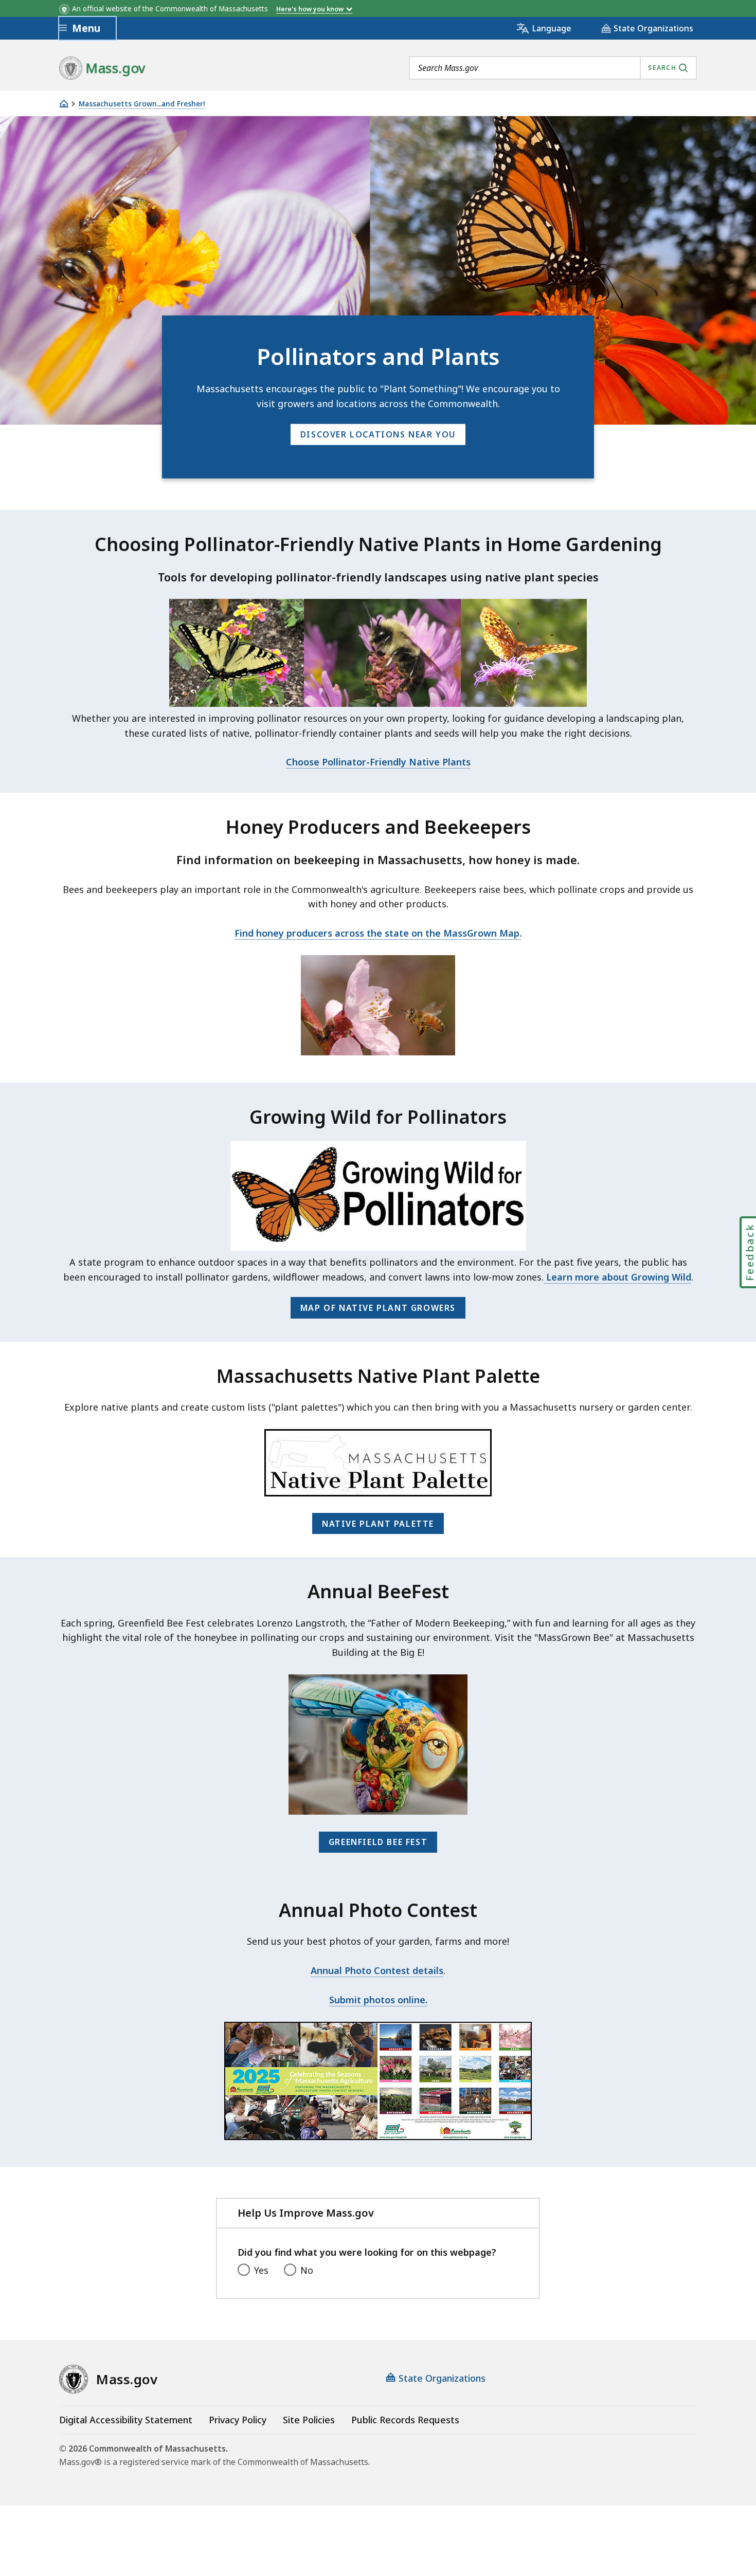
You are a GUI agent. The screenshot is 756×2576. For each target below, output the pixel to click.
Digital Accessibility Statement (126, 2420)
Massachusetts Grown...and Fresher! (142, 104)
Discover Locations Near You (378, 434)
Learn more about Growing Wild (617, 1277)
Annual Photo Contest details (377, 1970)
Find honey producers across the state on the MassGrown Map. (378, 933)
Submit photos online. (378, 2000)
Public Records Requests (405, 2420)
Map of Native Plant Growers (378, 1308)
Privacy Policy (238, 2420)
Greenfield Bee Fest (378, 1842)
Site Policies (309, 2420)
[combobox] (553, 68)
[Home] (64, 104)
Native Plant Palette (378, 1524)
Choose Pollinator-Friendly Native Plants (378, 762)
